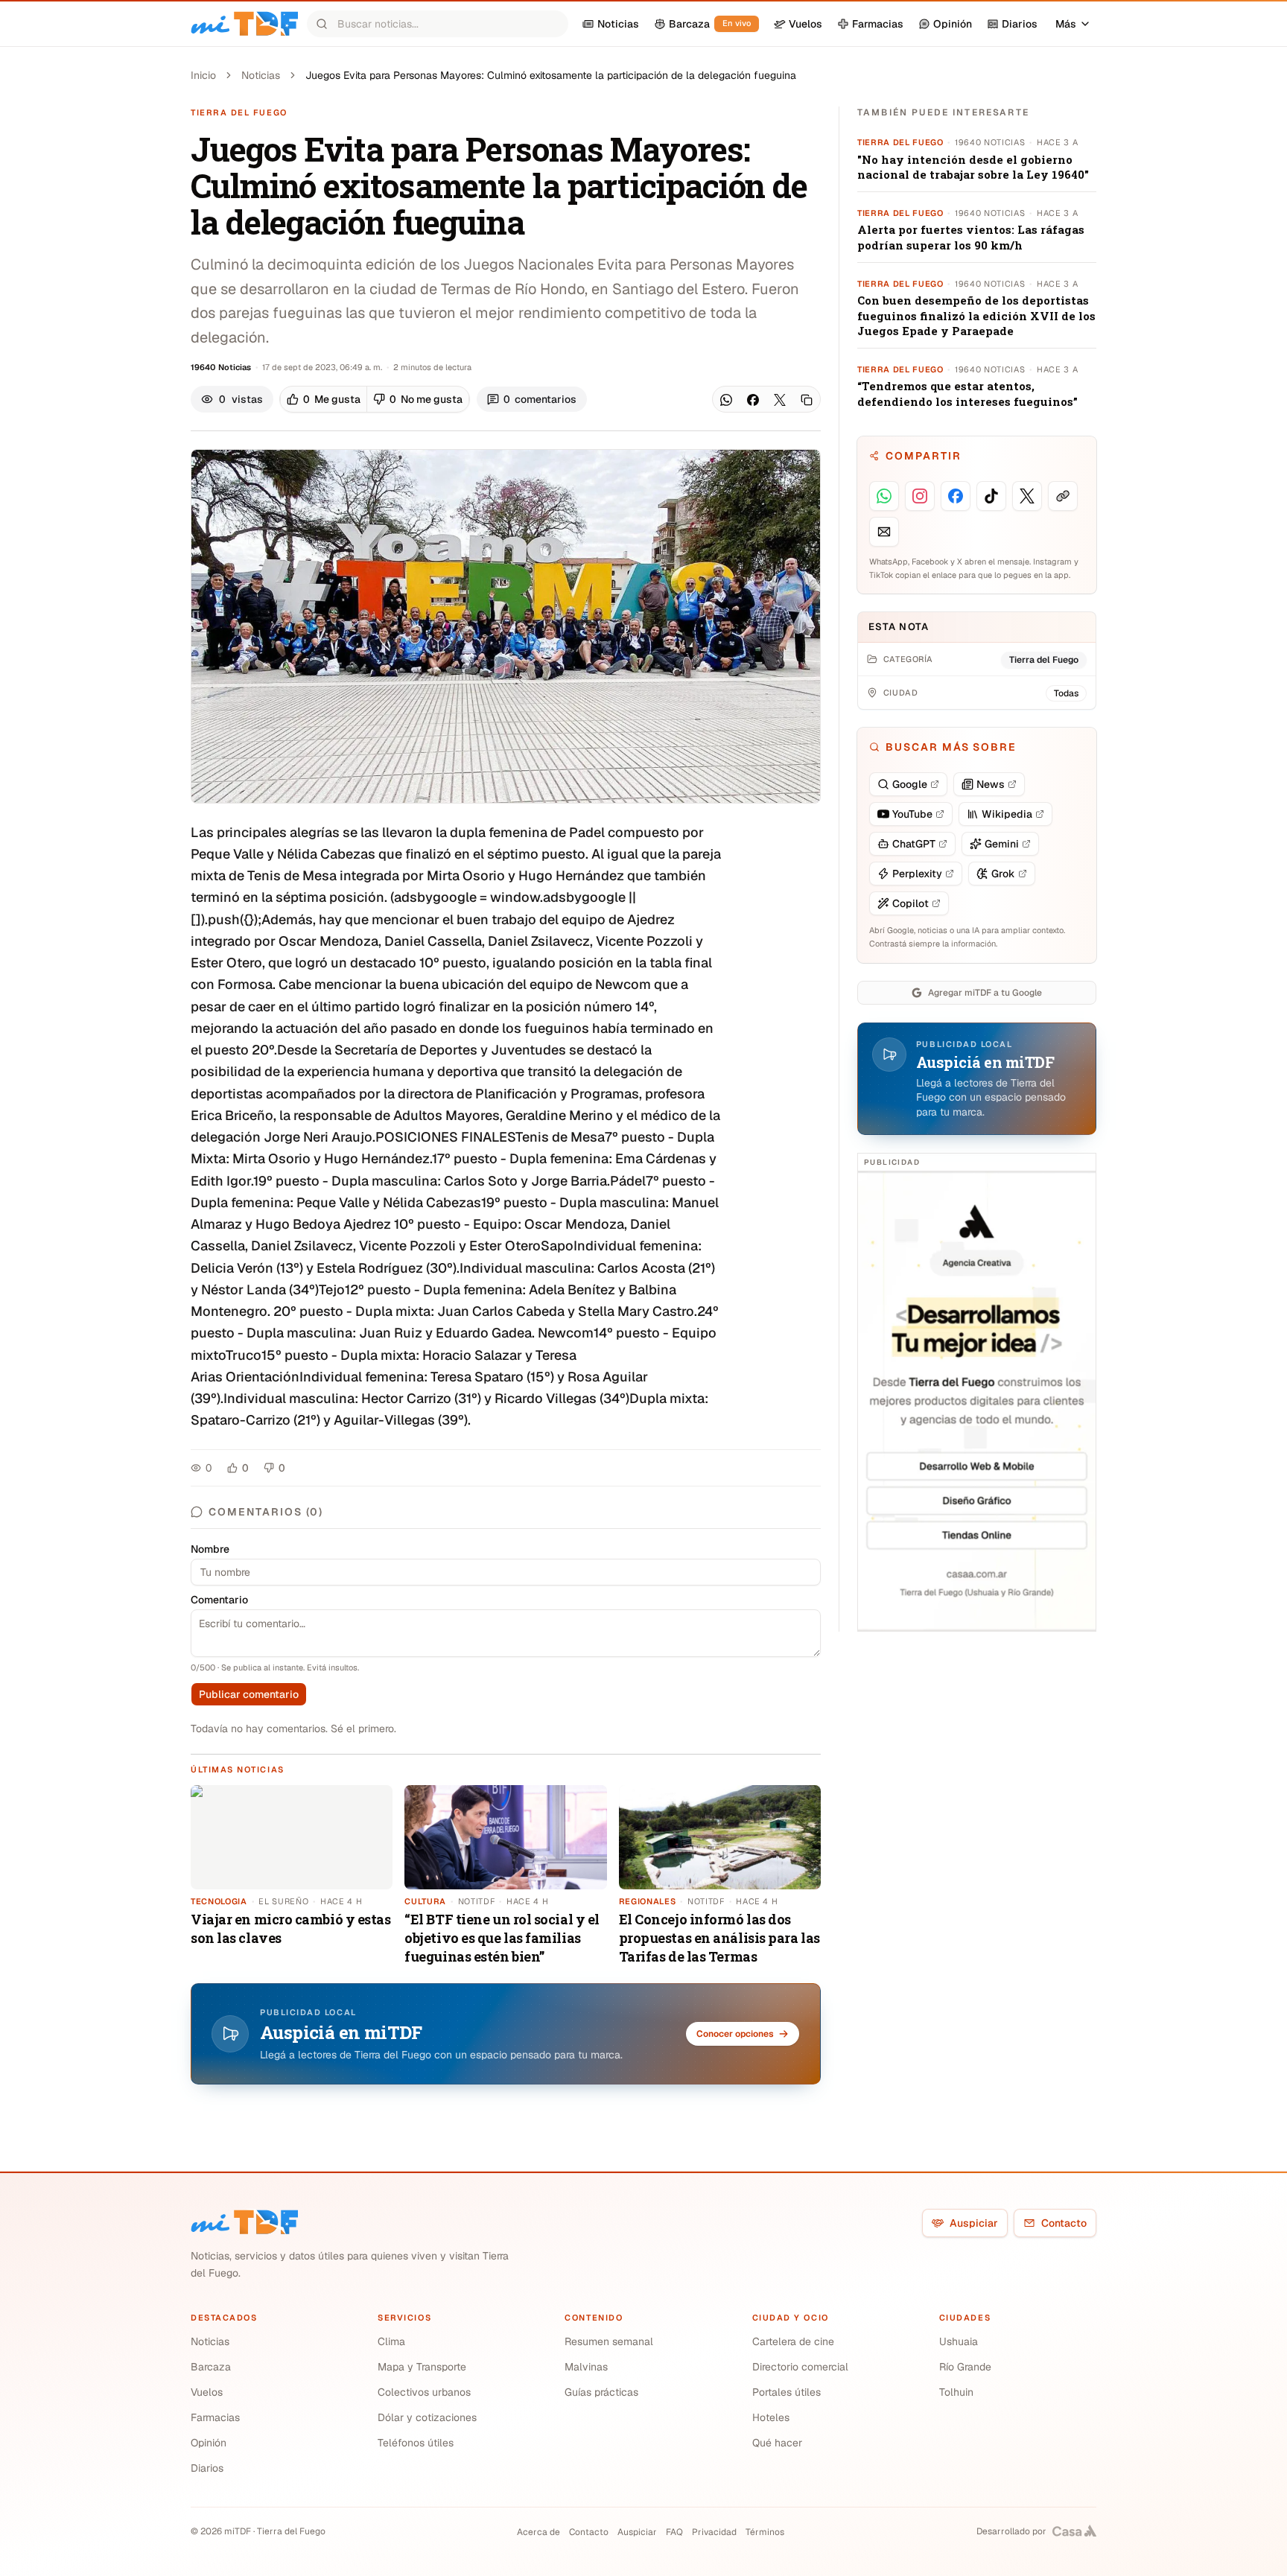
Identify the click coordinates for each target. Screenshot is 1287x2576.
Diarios (207, 2468)
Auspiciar (974, 2223)
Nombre (210, 1549)
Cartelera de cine (793, 2341)
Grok (1003, 874)
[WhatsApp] (726, 400)
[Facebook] (753, 400)
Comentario (219, 1600)
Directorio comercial (800, 2367)
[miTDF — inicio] (244, 2222)
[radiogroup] (375, 399)
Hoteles (771, 2417)
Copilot (911, 903)
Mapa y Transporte (422, 2367)
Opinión (209, 2443)
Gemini (1002, 844)
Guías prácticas (601, 2392)
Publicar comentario (249, 1694)
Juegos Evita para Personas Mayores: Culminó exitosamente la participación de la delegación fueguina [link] (551, 75)
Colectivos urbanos (424, 2392)
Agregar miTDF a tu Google (985, 993)
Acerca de (538, 2532)
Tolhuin (956, 2392)
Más (1066, 24)
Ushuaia (959, 2341)
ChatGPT (914, 844)
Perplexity (917, 874)
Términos (765, 2532)
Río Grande (965, 2367)
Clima (391, 2341)
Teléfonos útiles (416, 2443)
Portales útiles (786, 2392)
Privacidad (714, 2532)
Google (910, 784)
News (991, 784)
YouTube (912, 814)
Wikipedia (1007, 814)
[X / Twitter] (780, 400)
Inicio (203, 75)
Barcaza (211, 2367)
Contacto (1064, 2223)
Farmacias (215, 2417)
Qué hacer (777, 2443)
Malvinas (586, 2367)
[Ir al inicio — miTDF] (244, 24)
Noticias (261, 75)
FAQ (674, 2532)
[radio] (324, 399)
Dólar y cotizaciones (427, 2417)
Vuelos (207, 2392)
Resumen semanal (609, 2341)
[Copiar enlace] (807, 400)
